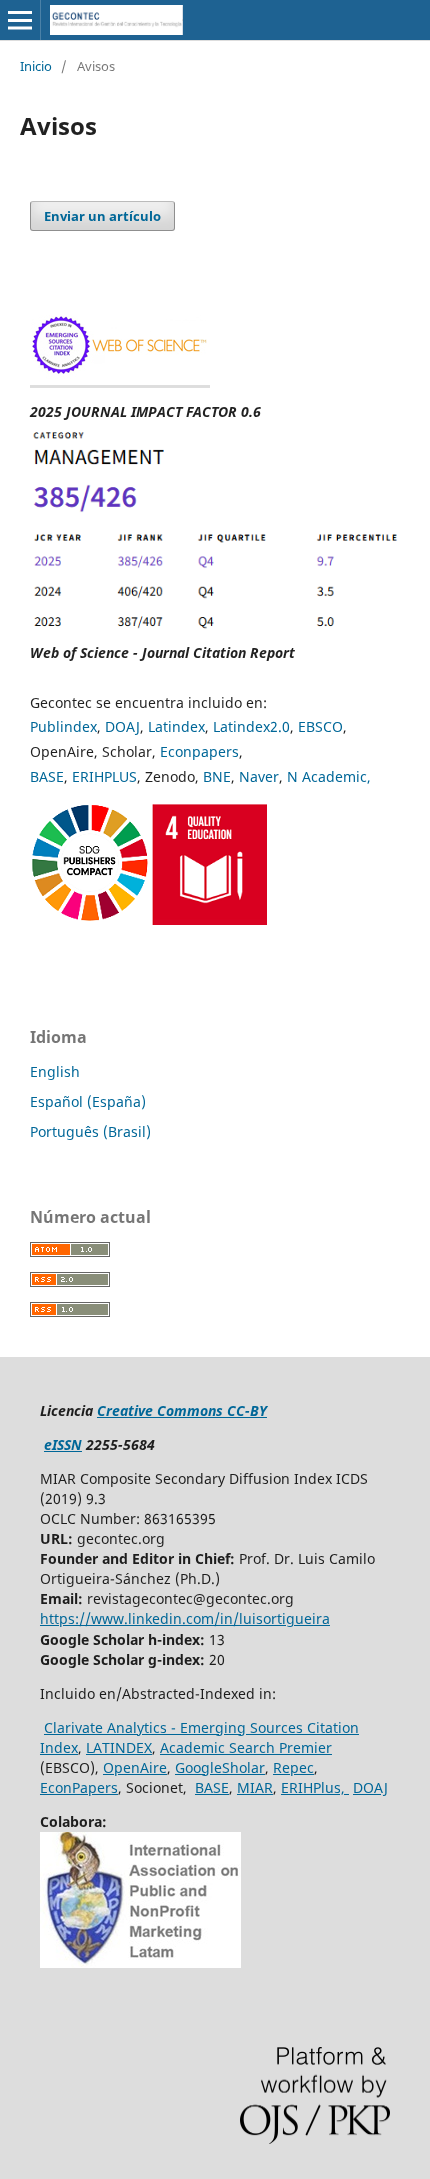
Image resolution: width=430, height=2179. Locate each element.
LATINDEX (119, 1747)
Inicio (36, 66)
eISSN (63, 1444)
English (55, 1071)
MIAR (255, 1787)
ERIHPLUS (104, 776)
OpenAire (135, 1767)
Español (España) (88, 1101)
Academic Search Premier (246, 1747)
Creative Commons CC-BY (182, 1410)
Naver (259, 776)
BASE (47, 776)
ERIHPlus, (315, 1787)
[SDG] (148, 919)
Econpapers (199, 751)
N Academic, (329, 776)
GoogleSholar (220, 1767)
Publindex (63, 726)
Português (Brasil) (90, 1131)
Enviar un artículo (102, 216)
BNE (217, 776)
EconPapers (79, 1787)
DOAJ (122, 726)
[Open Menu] (20, 20)
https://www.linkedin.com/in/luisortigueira (185, 1618)
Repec (293, 1767)
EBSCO (320, 726)
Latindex (176, 726)
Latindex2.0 (251, 726)
